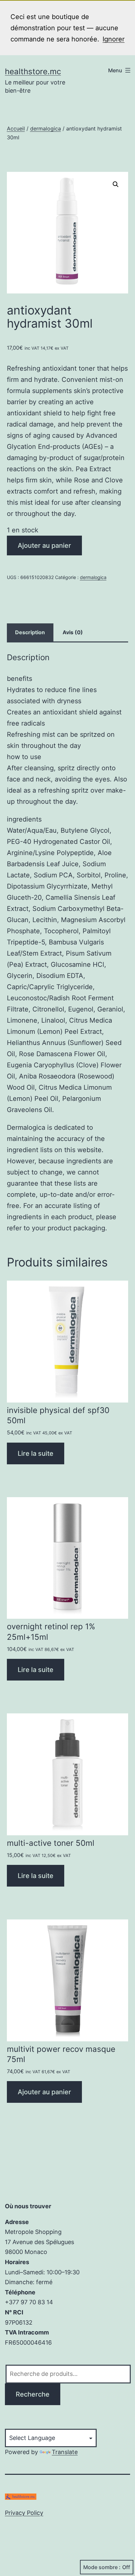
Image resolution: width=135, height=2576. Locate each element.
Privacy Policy (24, 2513)
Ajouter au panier (44, 545)
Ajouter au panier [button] (44, 2092)
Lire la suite (36, 1453)
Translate (65, 2452)
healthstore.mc (33, 71)
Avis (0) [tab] (73, 632)
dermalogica (46, 128)
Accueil (16, 128)
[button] (116, 184)
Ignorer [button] (114, 39)
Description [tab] (30, 632)
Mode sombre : (102, 2567)
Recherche (33, 2394)
